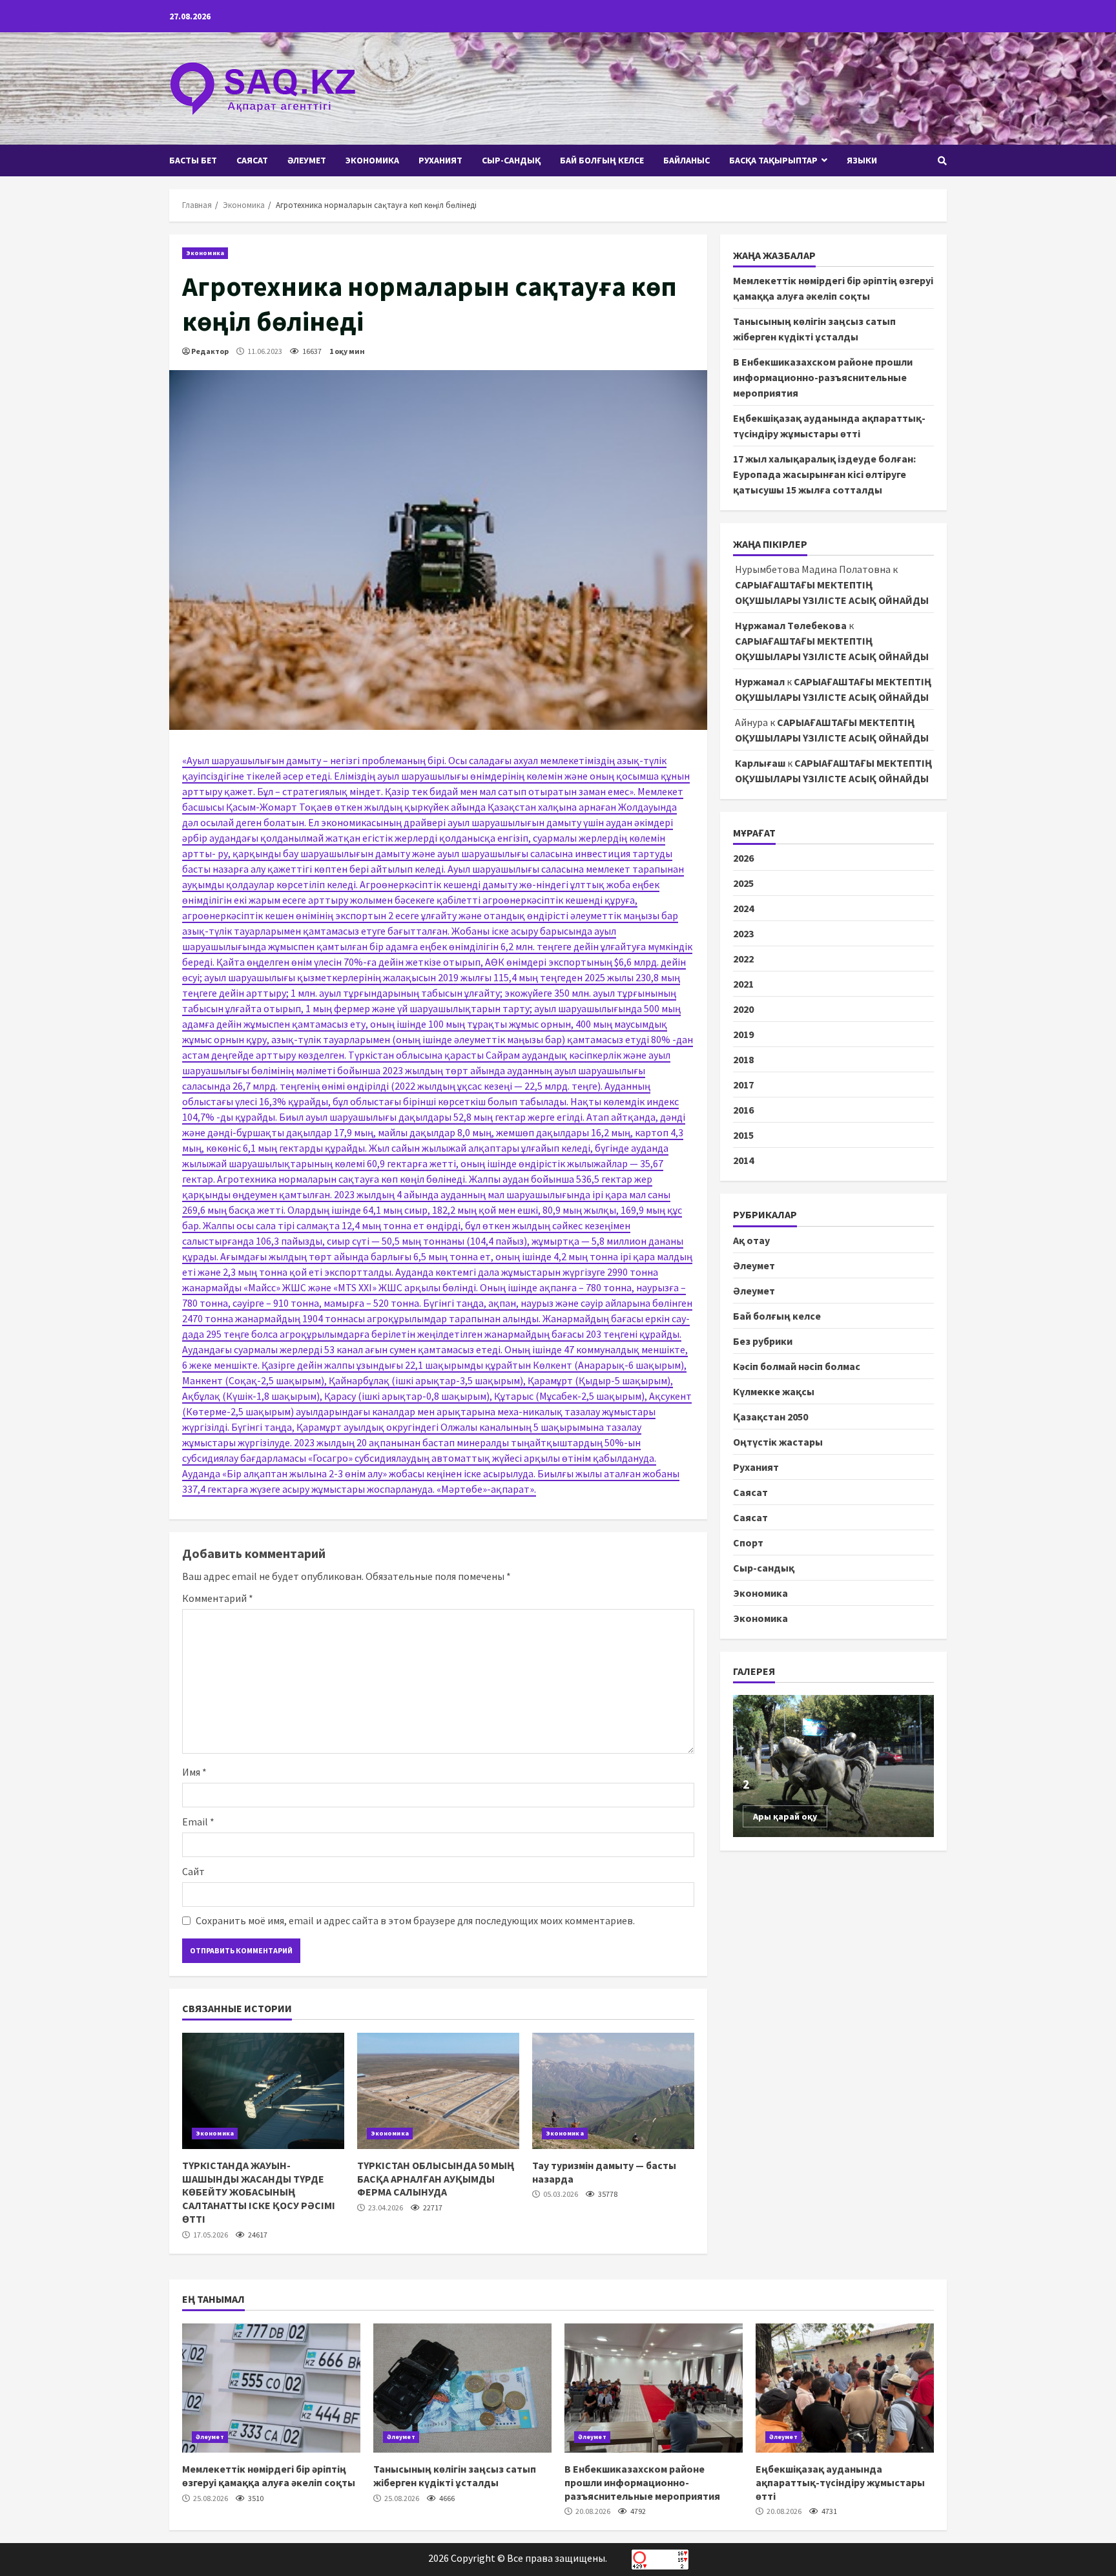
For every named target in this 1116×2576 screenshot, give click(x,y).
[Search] (942, 161)
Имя (194, 1772)
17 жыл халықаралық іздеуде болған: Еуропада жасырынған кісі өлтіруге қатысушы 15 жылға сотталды (824, 474)
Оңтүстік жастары (778, 1441)
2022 (743, 959)
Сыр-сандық (511, 160)
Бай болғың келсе (602, 160)
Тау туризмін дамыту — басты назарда (613, 2091)
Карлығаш (760, 763)
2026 (743, 858)
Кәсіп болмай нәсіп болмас (797, 1366)
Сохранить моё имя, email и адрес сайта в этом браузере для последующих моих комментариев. (415, 1920)
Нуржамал (760, 681)
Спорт (748, 1542)
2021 (743, 984)
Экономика (372, 160)
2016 (743, 1110)
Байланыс (687, 160)
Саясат (252, 160)
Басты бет (193, 160)
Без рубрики (763, 1340)
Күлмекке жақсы (774, 1391)
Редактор (210, 351)
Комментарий (218, 1598)
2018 (743, 1059)
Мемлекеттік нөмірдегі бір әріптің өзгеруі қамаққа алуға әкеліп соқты (271, 2388)
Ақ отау (751, 1240)
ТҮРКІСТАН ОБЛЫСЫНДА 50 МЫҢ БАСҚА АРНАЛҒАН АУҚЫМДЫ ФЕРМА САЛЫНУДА (438, 2091)
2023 (743, 933)
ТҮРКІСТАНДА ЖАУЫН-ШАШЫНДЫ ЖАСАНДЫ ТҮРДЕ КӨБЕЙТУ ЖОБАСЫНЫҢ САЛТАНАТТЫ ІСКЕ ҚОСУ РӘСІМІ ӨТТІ (263, 2091)
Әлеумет (307, 160)
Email (198, 1822)
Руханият (440, 160)
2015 (743, 1135)
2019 (743, 1034)
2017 (743, 1085)
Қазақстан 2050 (770, 1416)
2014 (743, 1160)
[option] (834, 1766)
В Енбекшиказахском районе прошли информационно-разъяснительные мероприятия (823, 377)
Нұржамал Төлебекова (791, 625)
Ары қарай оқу (785, 1816)
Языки (862, 160)
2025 (743, 883)
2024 (743, 908)
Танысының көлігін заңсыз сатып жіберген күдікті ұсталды (462, 2388)
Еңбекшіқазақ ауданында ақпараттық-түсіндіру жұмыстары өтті (845, 2388)
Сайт (193, 1871)
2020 (743, 1009)
